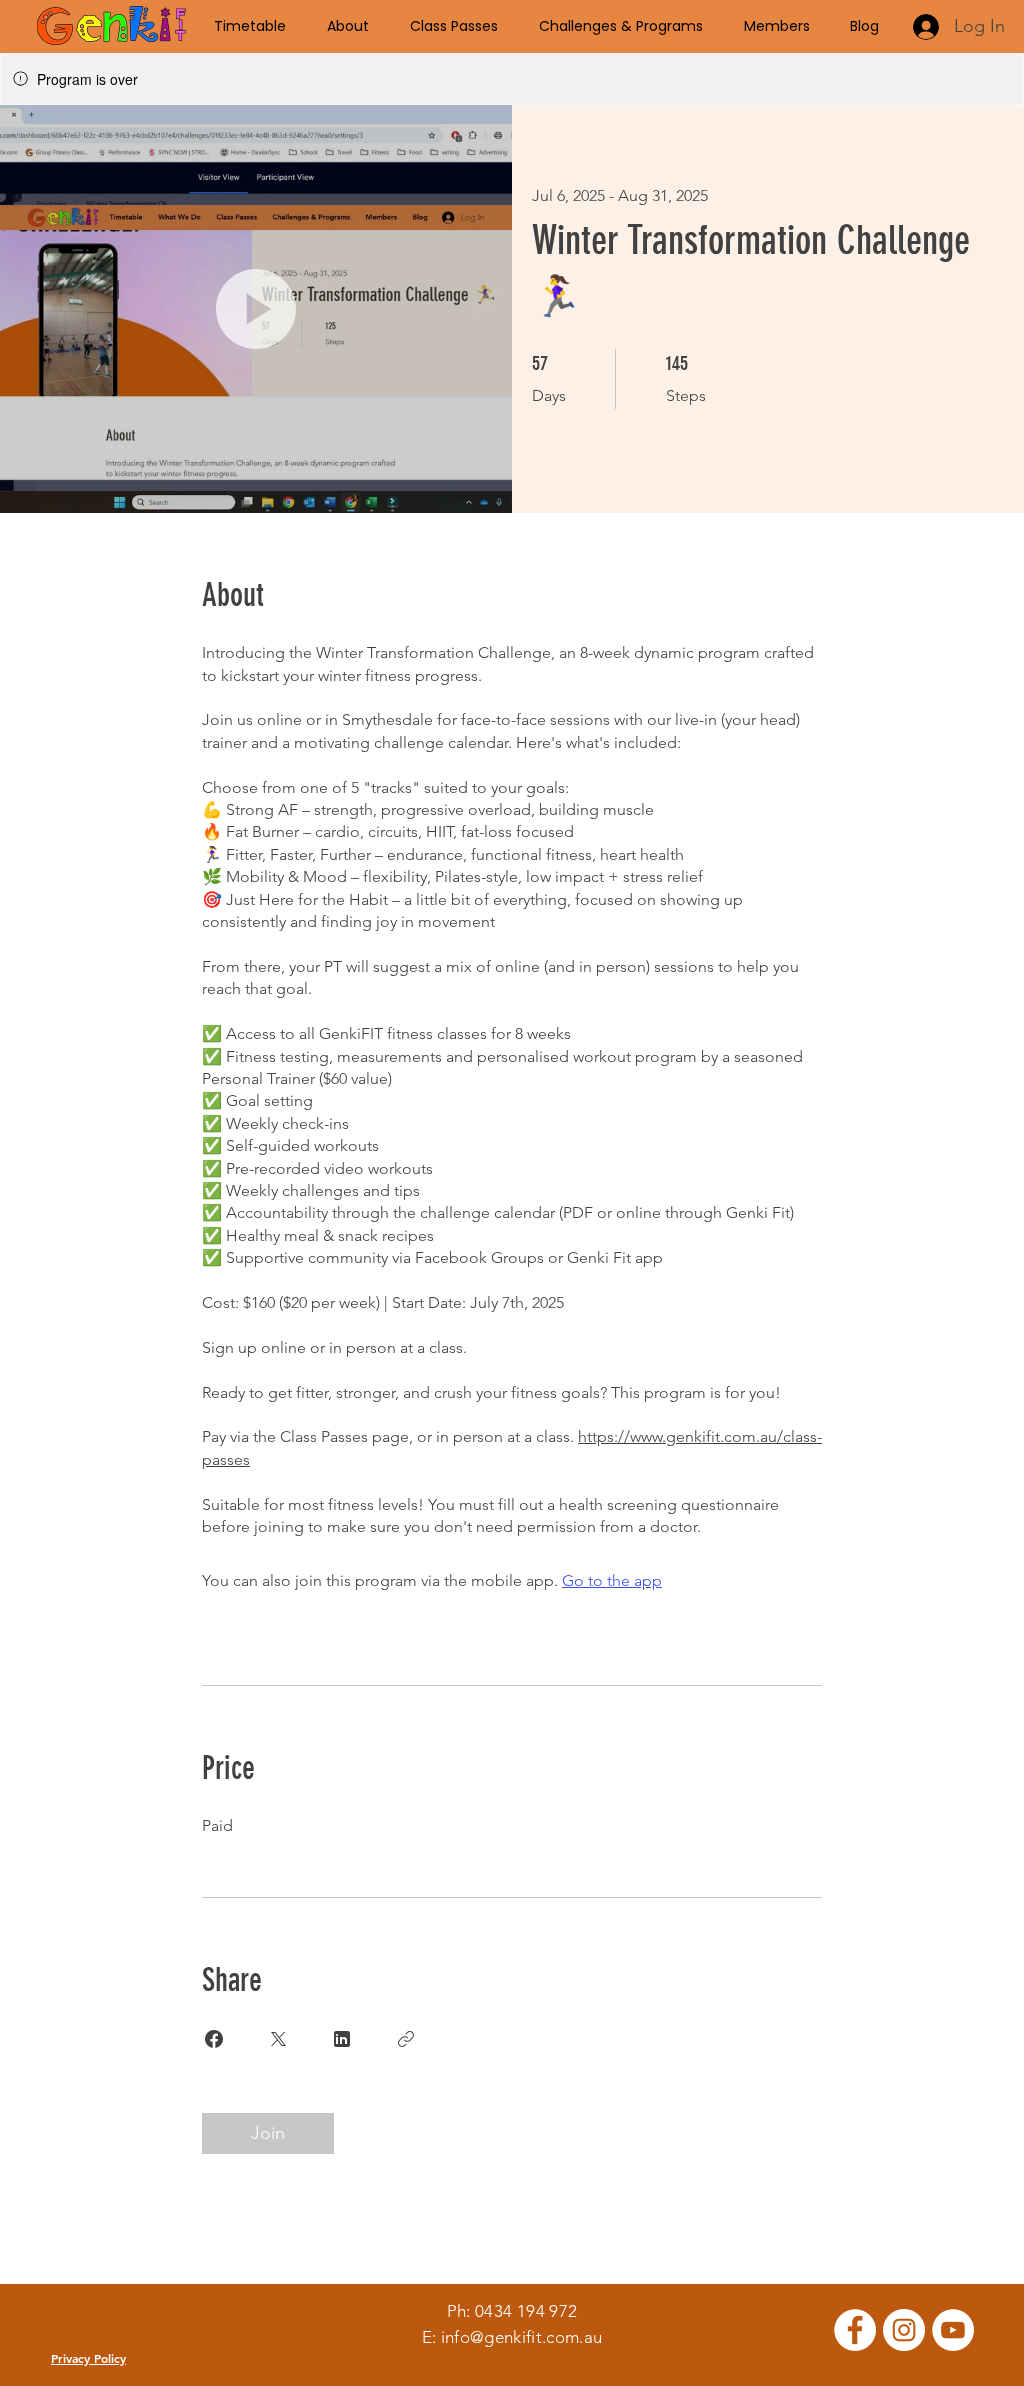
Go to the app (612, 1580)
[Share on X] (278, 2039)
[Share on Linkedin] (342, 2039)
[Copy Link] (406, 2039)
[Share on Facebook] (214, 2039)
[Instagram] (904, 2330)
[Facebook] (855, 2330)
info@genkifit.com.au (522, 2337)
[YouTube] (953, 2330)
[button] (256, 309)
